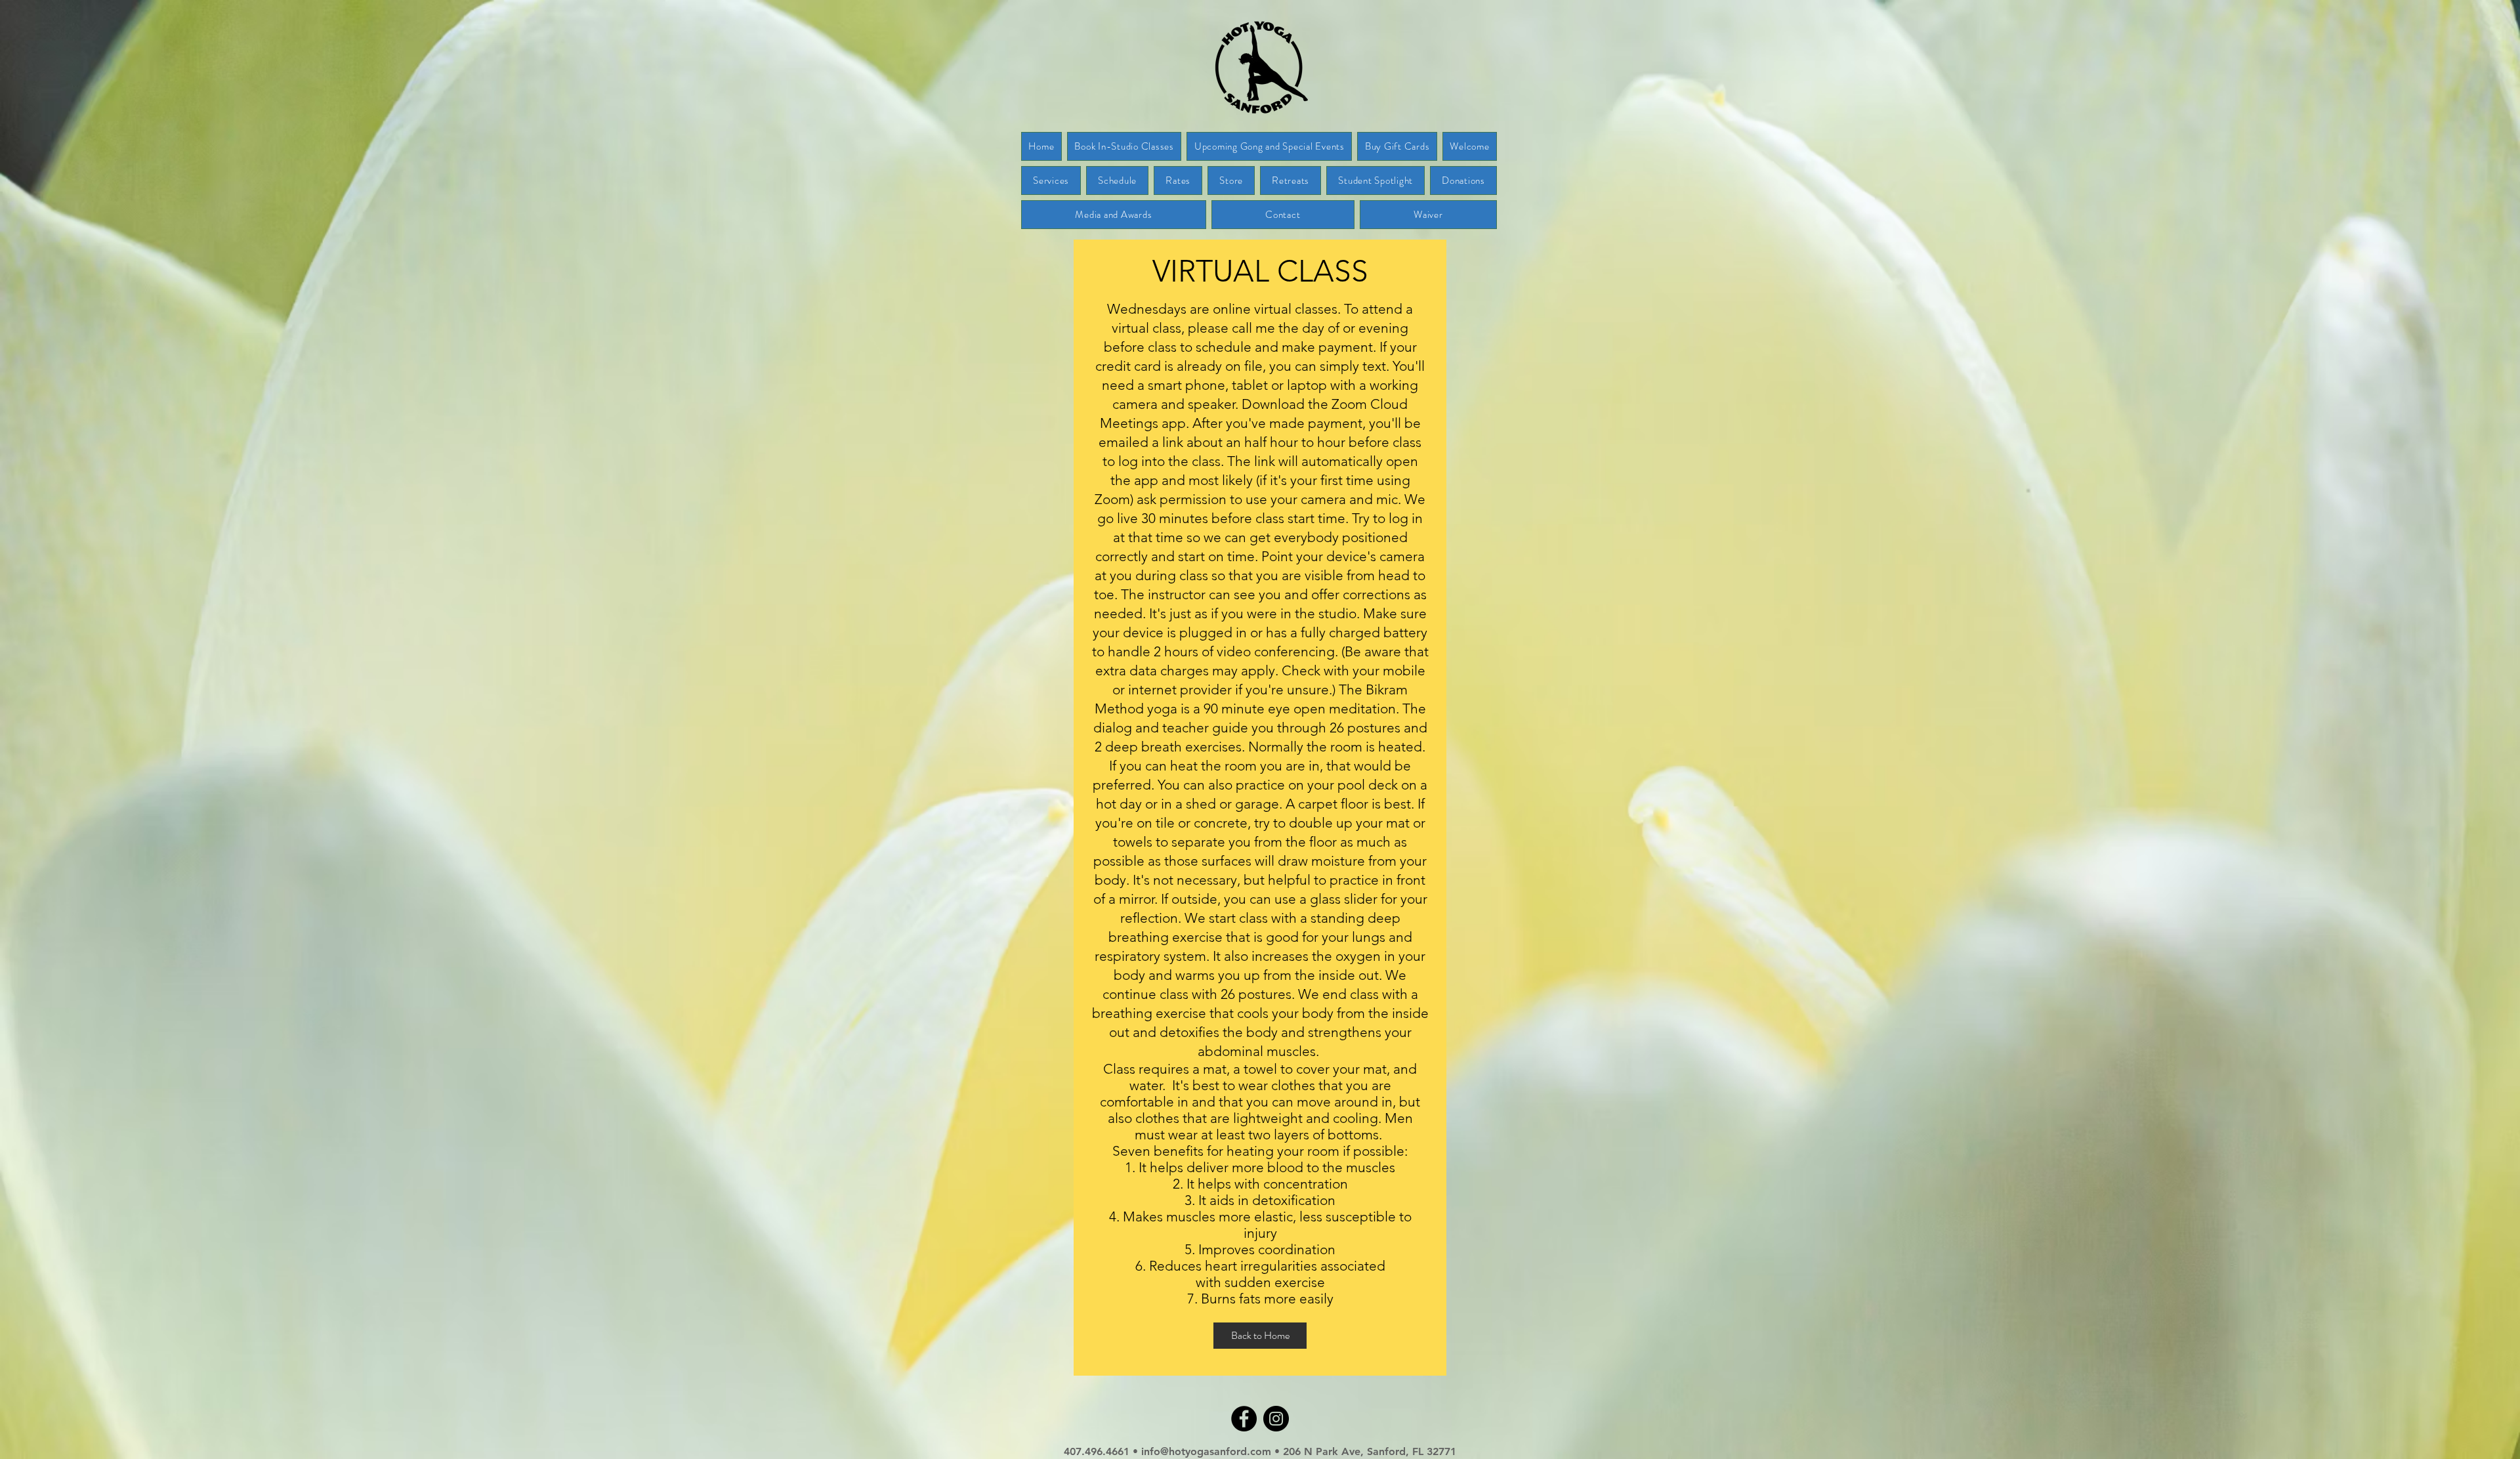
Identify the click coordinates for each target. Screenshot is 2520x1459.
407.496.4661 (1097, 1451)
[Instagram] (1276, 1419)
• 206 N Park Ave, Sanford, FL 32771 (1365, 1451)
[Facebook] (1244, 1419)
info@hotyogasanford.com (1208, 1451)
